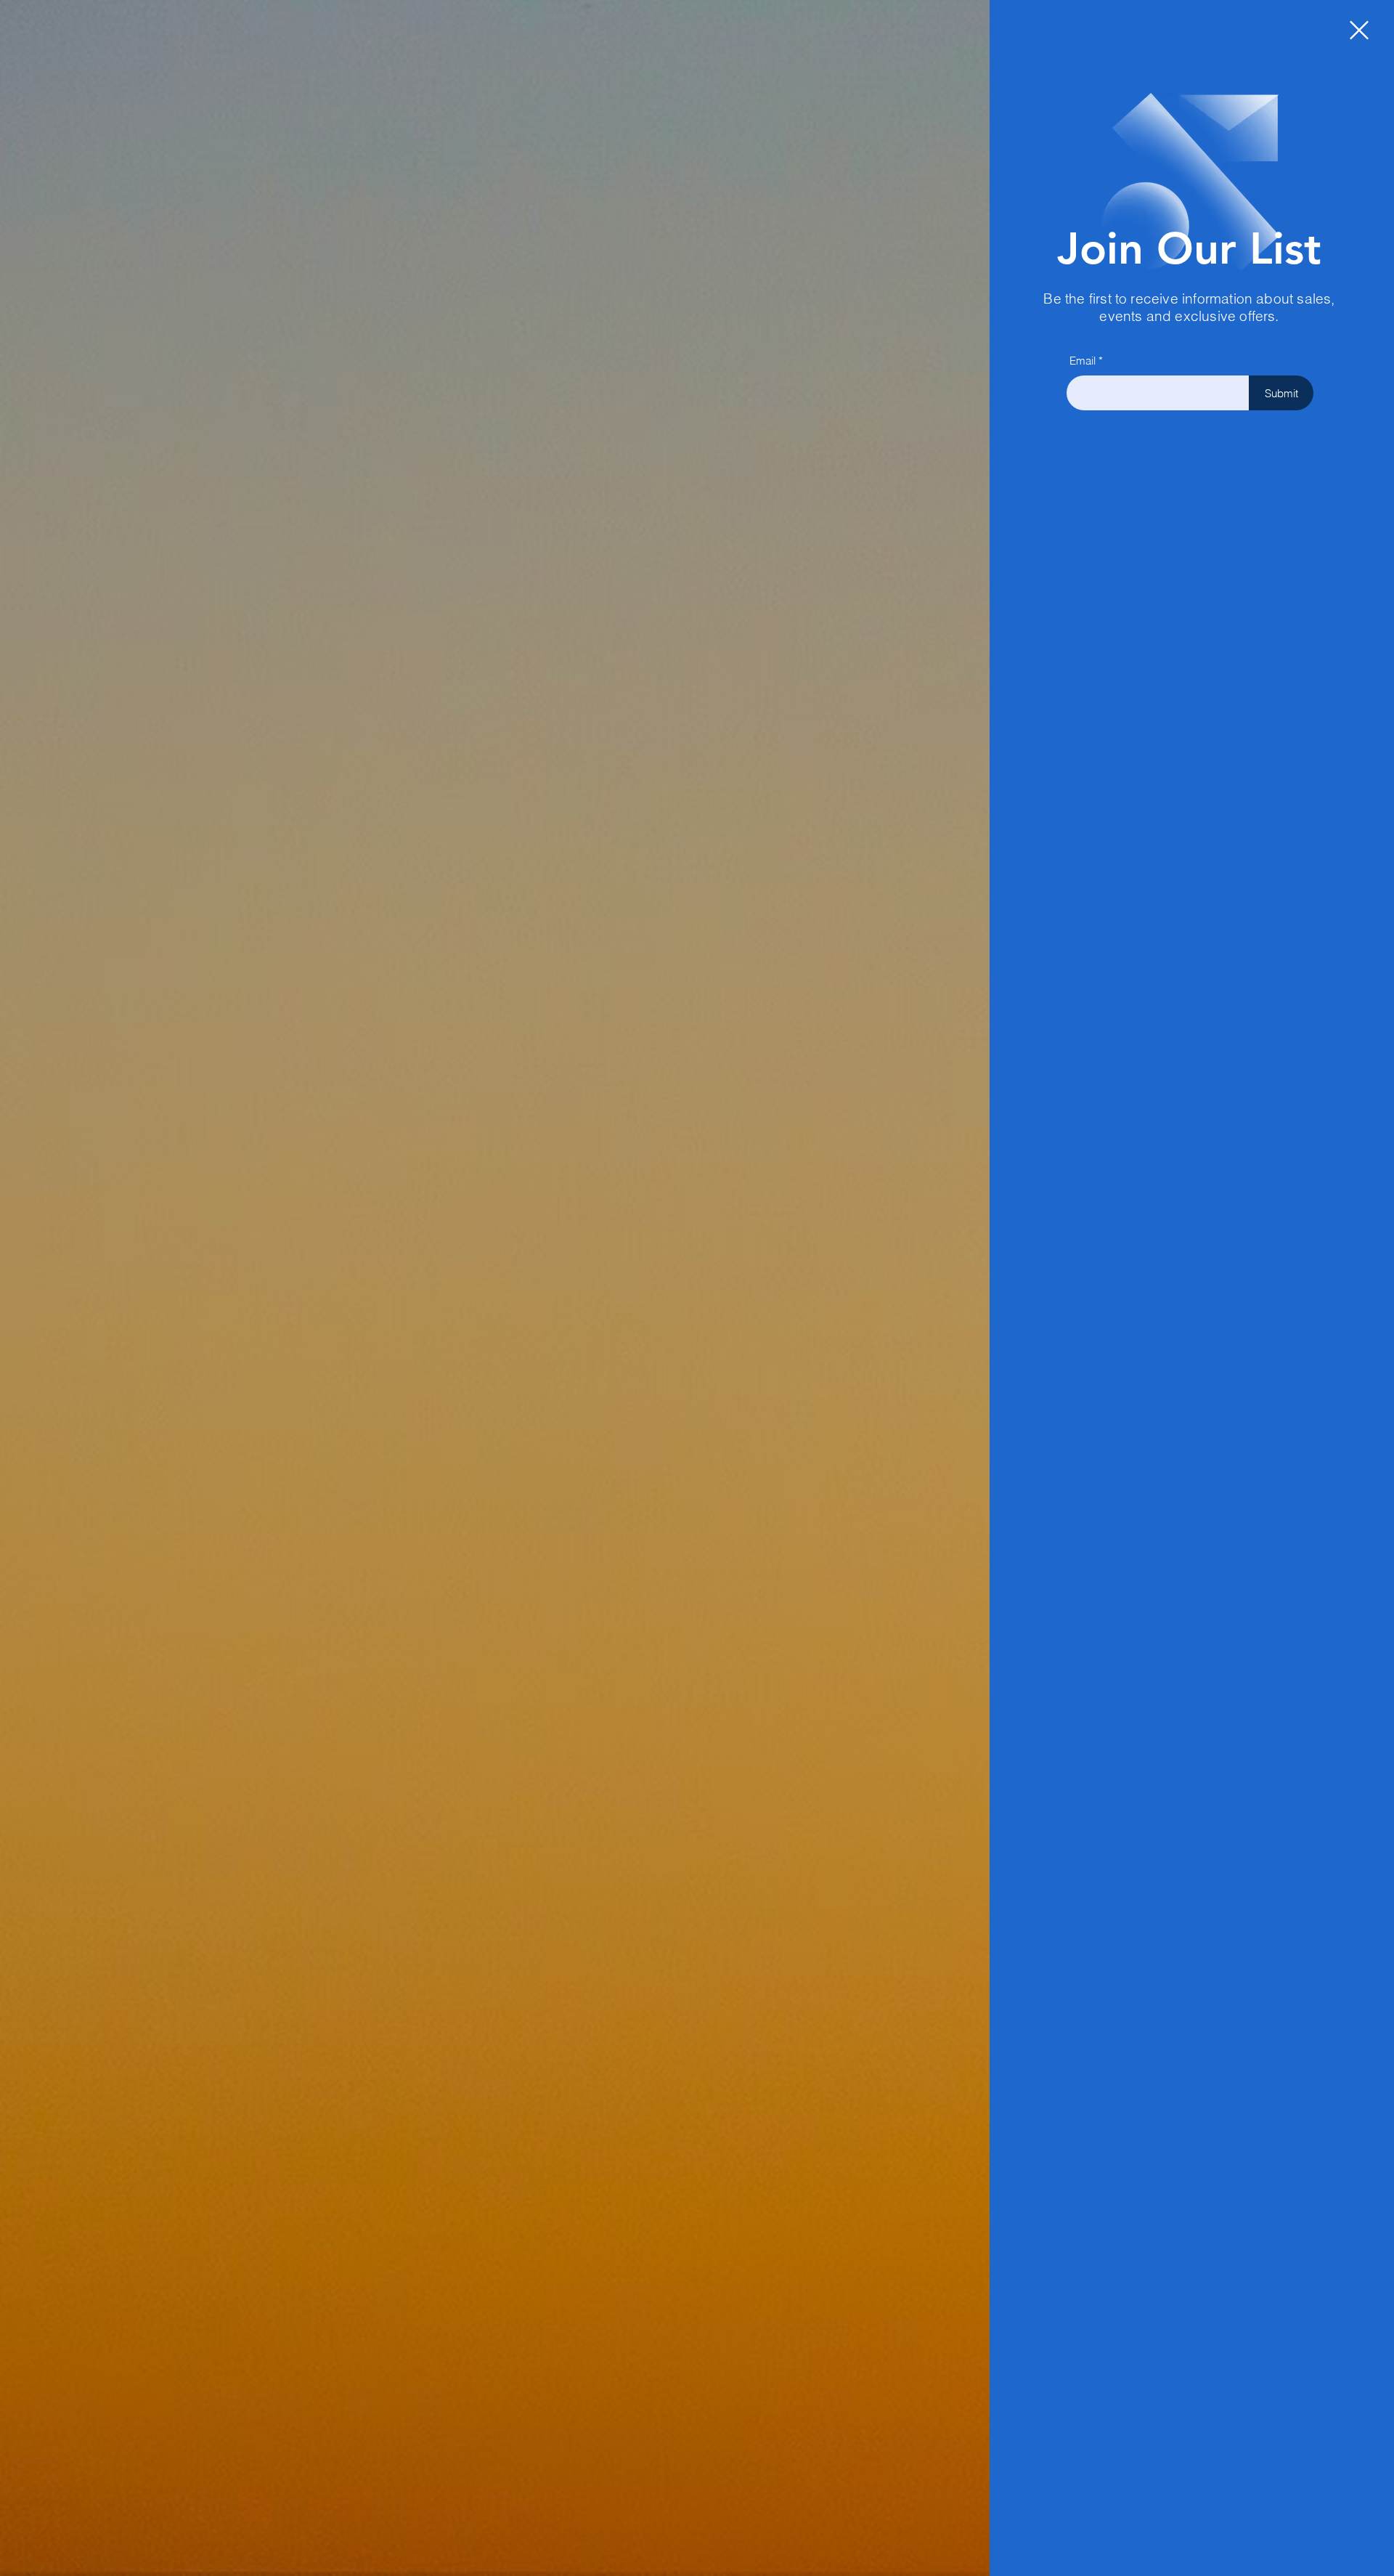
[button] (1359, 30)
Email (1083, 361)
